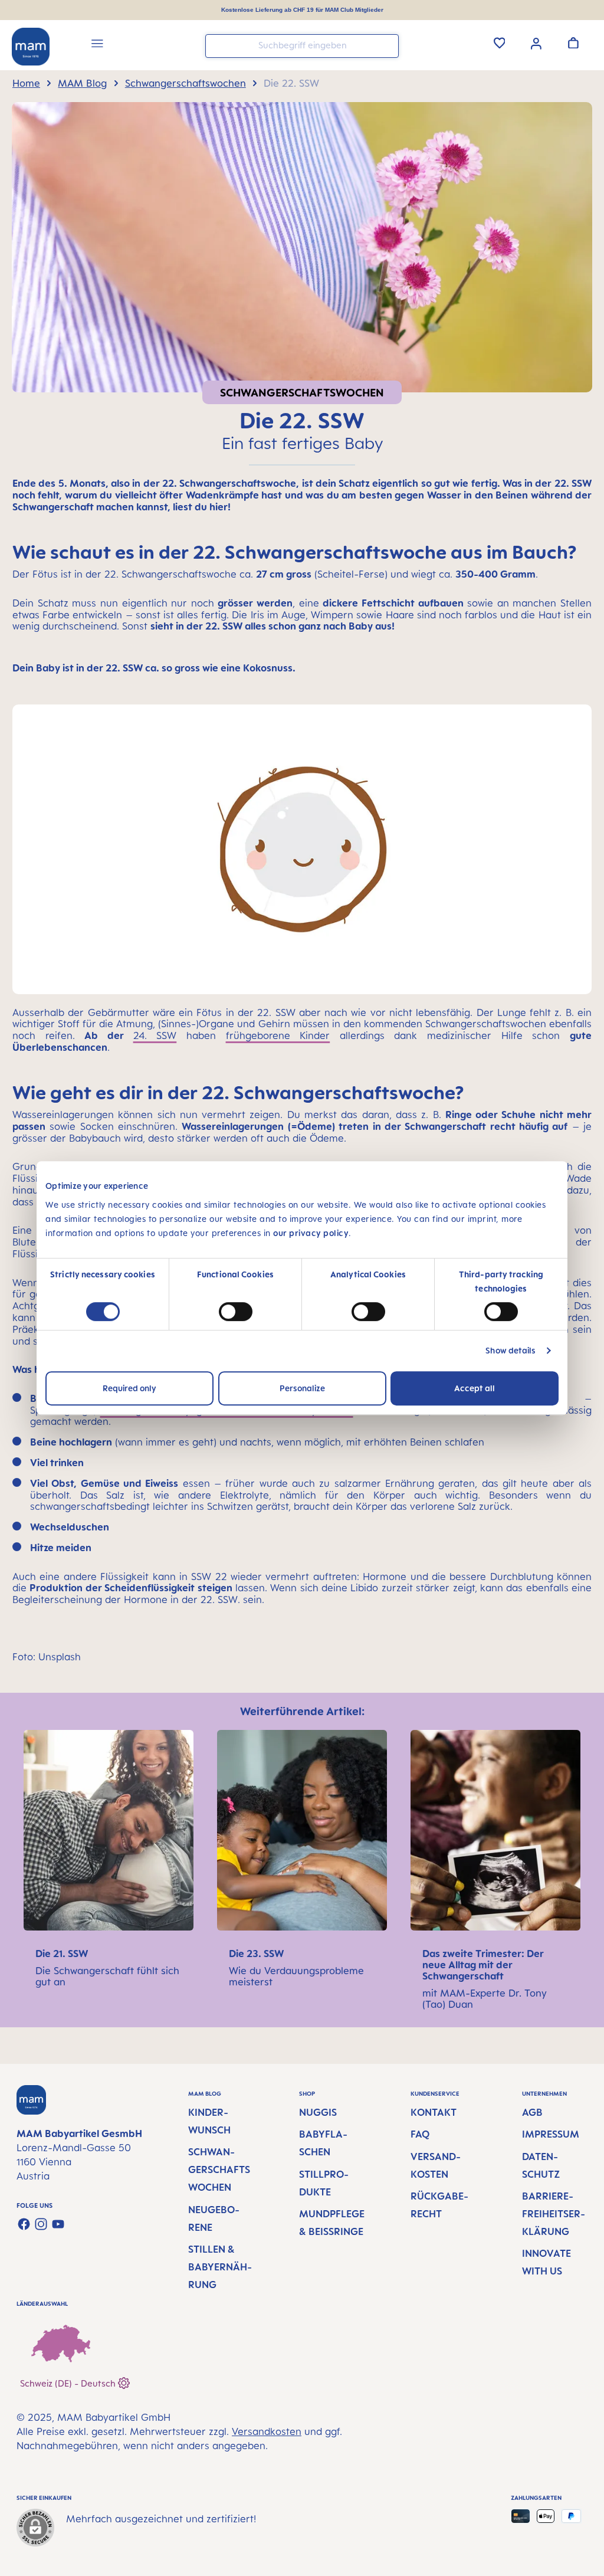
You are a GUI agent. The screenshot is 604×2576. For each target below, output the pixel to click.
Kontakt (434, 2112)
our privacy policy (311, 1233)
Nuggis (318, 2112)
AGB (532, 2112)
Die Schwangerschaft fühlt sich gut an (107, 1976)
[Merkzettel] (500, 42)
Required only (129, 1388)
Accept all (475, 1388)
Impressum (551, 2134)
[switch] (236, 1312)
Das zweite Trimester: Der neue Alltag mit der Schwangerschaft (483, 1965)
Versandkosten (267, 2431)
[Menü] (97, 45)
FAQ (420, 2134)
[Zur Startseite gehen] (31, 47)
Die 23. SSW (256, 1954)
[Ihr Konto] (536, 42)
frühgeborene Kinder (278, 1035)
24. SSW (155, 1035)
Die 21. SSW (62, 1954)
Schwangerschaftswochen (219, 2169)
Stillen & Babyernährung (220, 2267)
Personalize (302, 1388)
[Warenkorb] (573, 42)
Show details (511, 1350)
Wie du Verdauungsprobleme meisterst (296, 1976)
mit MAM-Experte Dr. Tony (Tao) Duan (485, 1999)
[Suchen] (387, 45)
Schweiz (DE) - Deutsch (69, 2383)
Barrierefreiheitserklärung (554, 2214)
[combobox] (302, 46)
